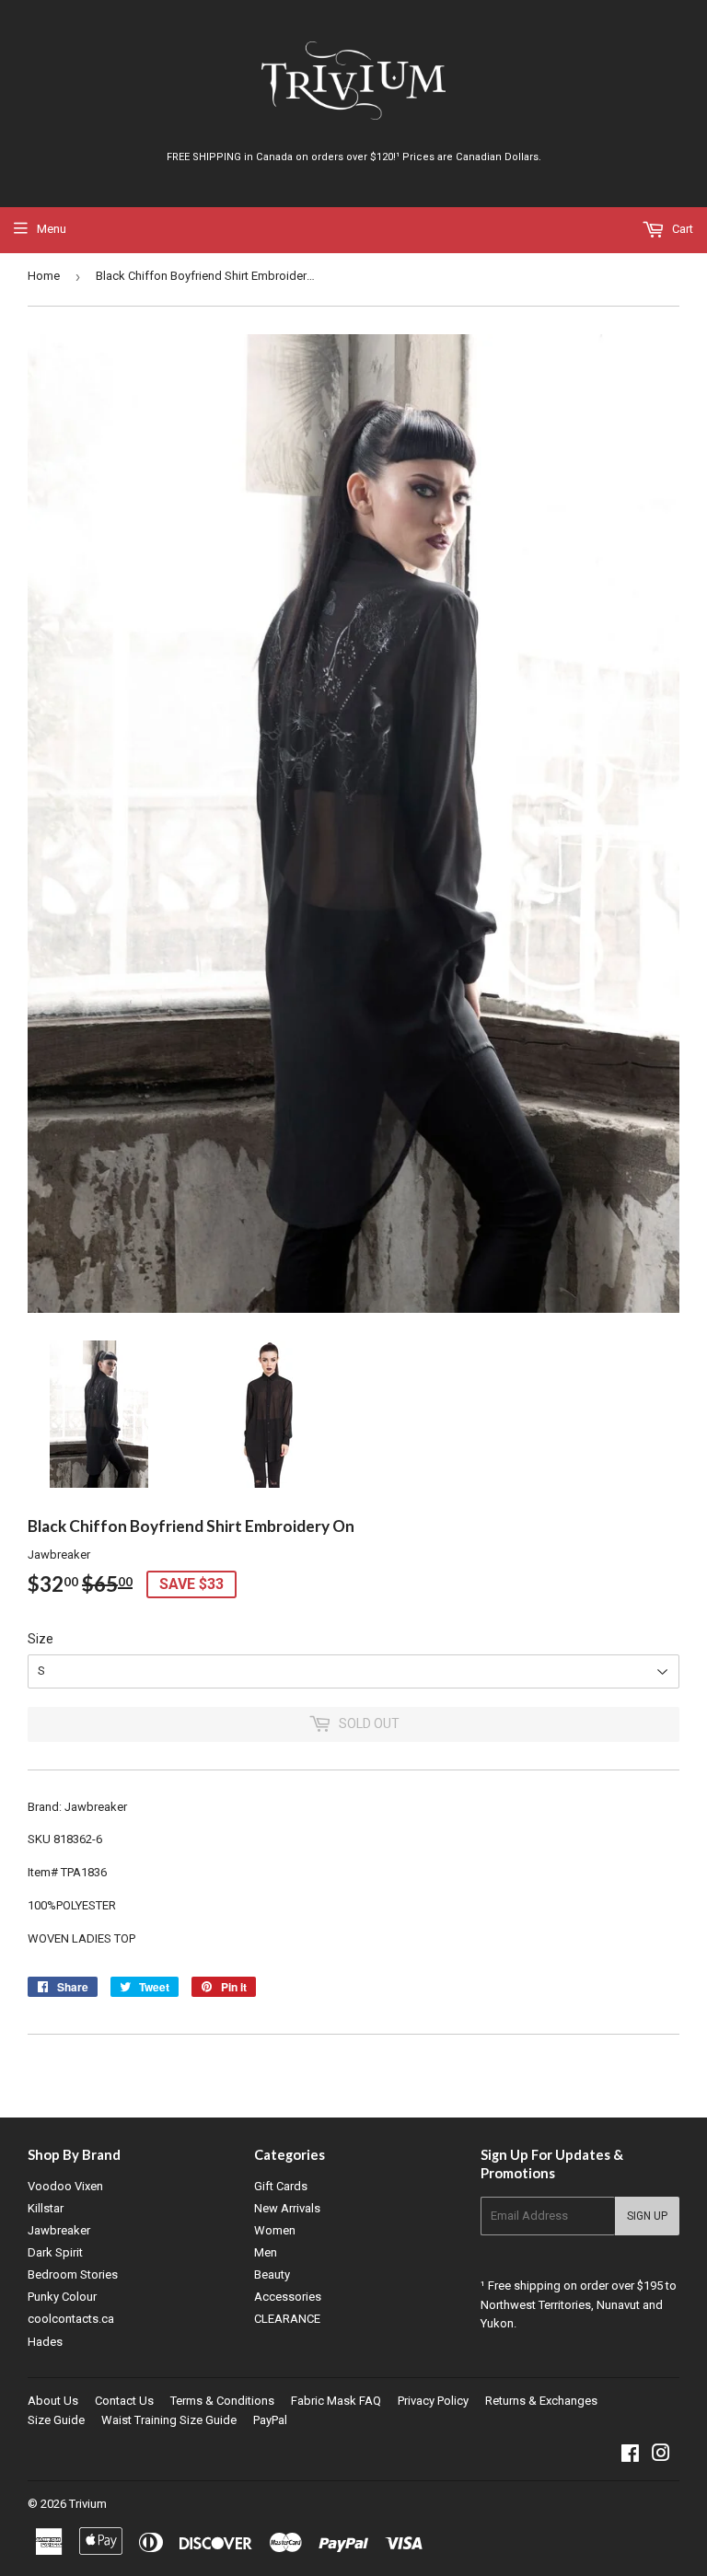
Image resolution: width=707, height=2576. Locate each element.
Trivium (88, 2504)
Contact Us (124, 2401)
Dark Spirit (55, 2252)
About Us (53, 2401)
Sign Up (647, 2216)
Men (266, 2252)
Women (275, 2230)
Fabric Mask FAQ (336, 2401)
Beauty (272, 2274)
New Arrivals (287, 2208)
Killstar (46, 2208)
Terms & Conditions (222, 2401)
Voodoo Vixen (65, 2186)
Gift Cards (281, 2186)
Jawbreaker (59, 2230)
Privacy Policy (433, 2401)
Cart (681, 229)
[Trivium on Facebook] (630, 2456)
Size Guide (56, 2420)
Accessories (288, 2297)
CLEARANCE (287, 2319)
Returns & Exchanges (541, 2401)
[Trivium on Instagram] (661, 2456)
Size (41, 1639)
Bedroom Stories (73, 2274)
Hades (45, 2342)
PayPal (270, 2420)
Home (44, 276)
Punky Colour (62, 2297)
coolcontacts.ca (71, 2319)
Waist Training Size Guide (169, 2420)
